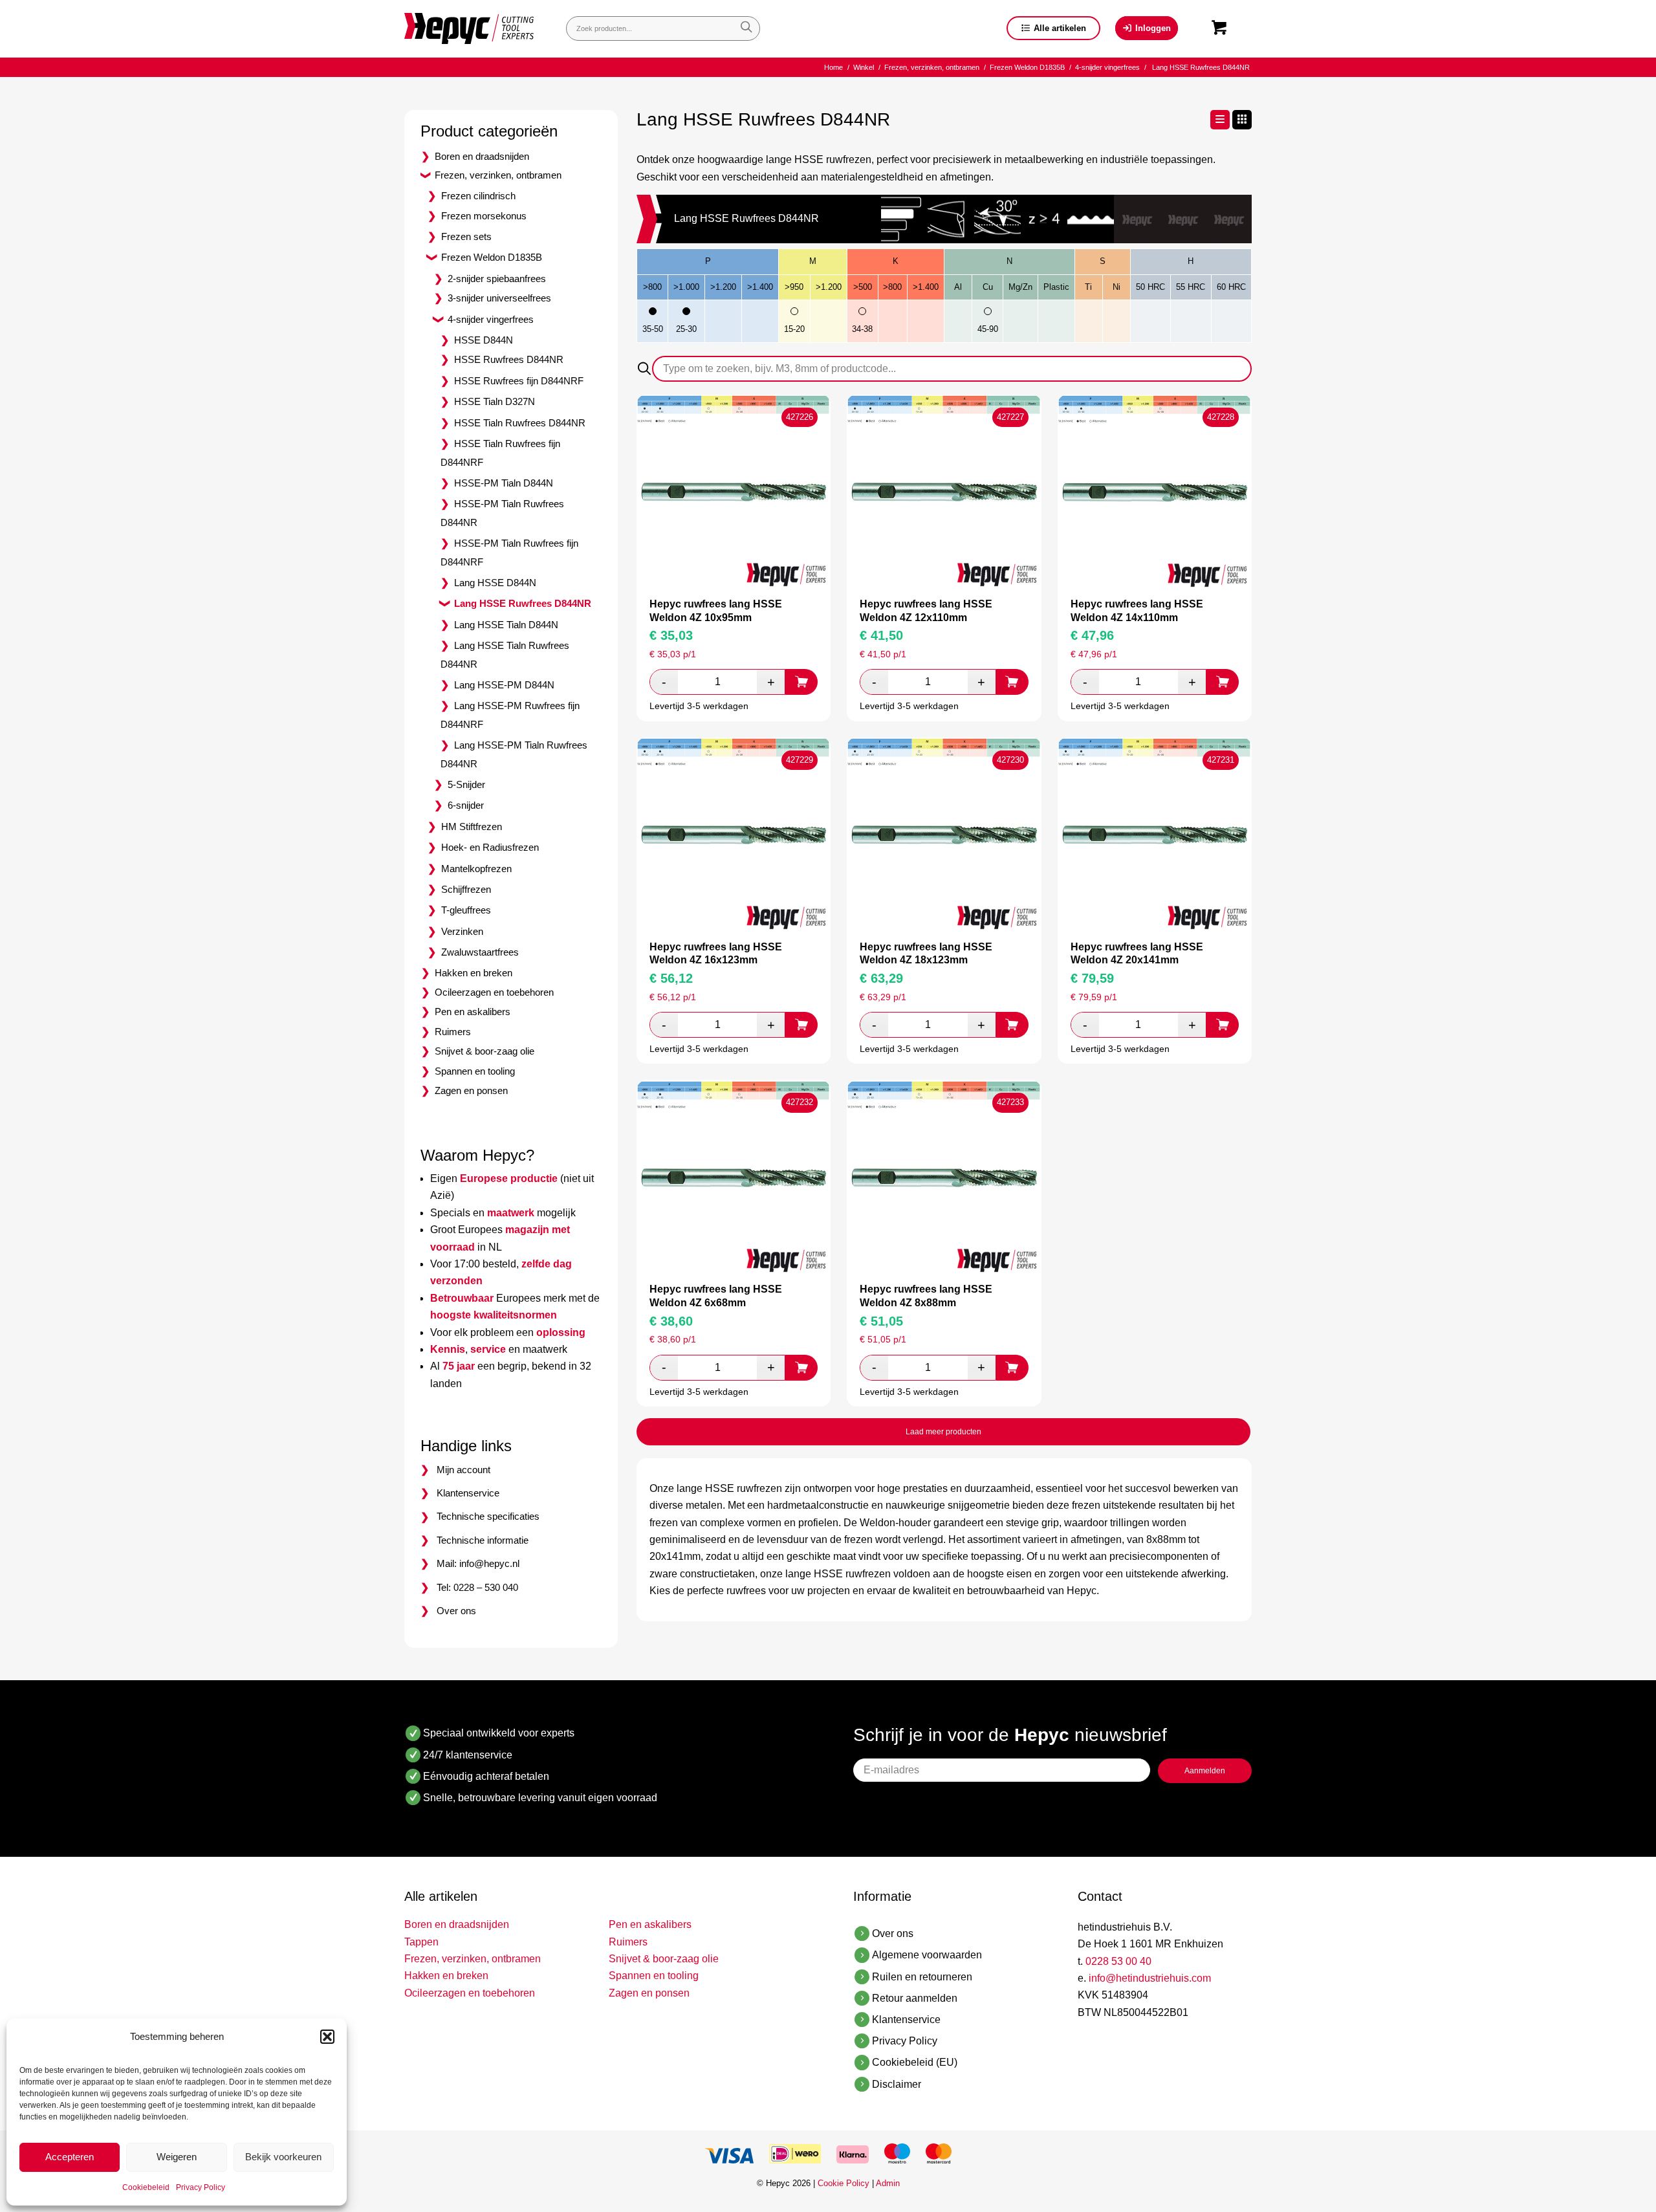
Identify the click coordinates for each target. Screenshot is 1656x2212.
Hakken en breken (474, 973)
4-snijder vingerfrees (491, 319)
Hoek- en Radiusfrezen (490, 847)
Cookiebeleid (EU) (915, 2062)
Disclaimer (897, 2084)
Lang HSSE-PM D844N (504, 685)
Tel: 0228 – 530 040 (477, 1587)
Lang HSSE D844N (495, 583)
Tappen (421, 1942)
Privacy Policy (201, 2187)
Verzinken (462, 931)
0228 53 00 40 (1118, 1961)
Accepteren (70, 2157)
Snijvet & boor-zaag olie (485, 1051)
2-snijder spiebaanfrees (497, 279)
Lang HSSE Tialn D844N (506, 625)
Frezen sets (466, 236)
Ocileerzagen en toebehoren (494, 992)
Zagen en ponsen (471, 1090)
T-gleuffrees (466, 910)
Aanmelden (1205, 1771)
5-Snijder (466, 784)
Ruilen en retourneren (922, 1977)
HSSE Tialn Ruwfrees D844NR (520, 423)
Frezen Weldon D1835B (492, 257)
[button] (327, 2037)
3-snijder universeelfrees (499, 298)
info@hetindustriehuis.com (1150, 1978)
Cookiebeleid (146, 2187)
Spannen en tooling (475, 1071)
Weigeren (177, 2157)
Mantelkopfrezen (476, 869)
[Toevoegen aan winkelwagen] (801, 682)
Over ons (456, 1611)
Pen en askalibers (473, 1012)
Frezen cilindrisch (478, 196)
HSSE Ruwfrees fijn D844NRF (519, 381)
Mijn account (463, 1470)
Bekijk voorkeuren (283, 2157)
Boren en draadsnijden (482, 156)
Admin (888, 2183)
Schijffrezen (466, 889)
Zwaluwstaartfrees (480, 952)
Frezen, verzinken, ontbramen (498, 175)
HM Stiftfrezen (472, 827)
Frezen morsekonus (484, 216)
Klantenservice (468, 1493)
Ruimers (453, 1032)
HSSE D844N (484, 340)
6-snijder (466, 805)
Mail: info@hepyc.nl (478, 1563)
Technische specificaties (488, 1516)
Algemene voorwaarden (927, 1955)
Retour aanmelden (915, 1998)
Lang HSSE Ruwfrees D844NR (523, 603)
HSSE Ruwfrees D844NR (509, 359)
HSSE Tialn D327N (495, 401)
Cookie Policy (844, 2183)
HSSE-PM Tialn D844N (504, 483)
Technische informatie (483, 1540)
